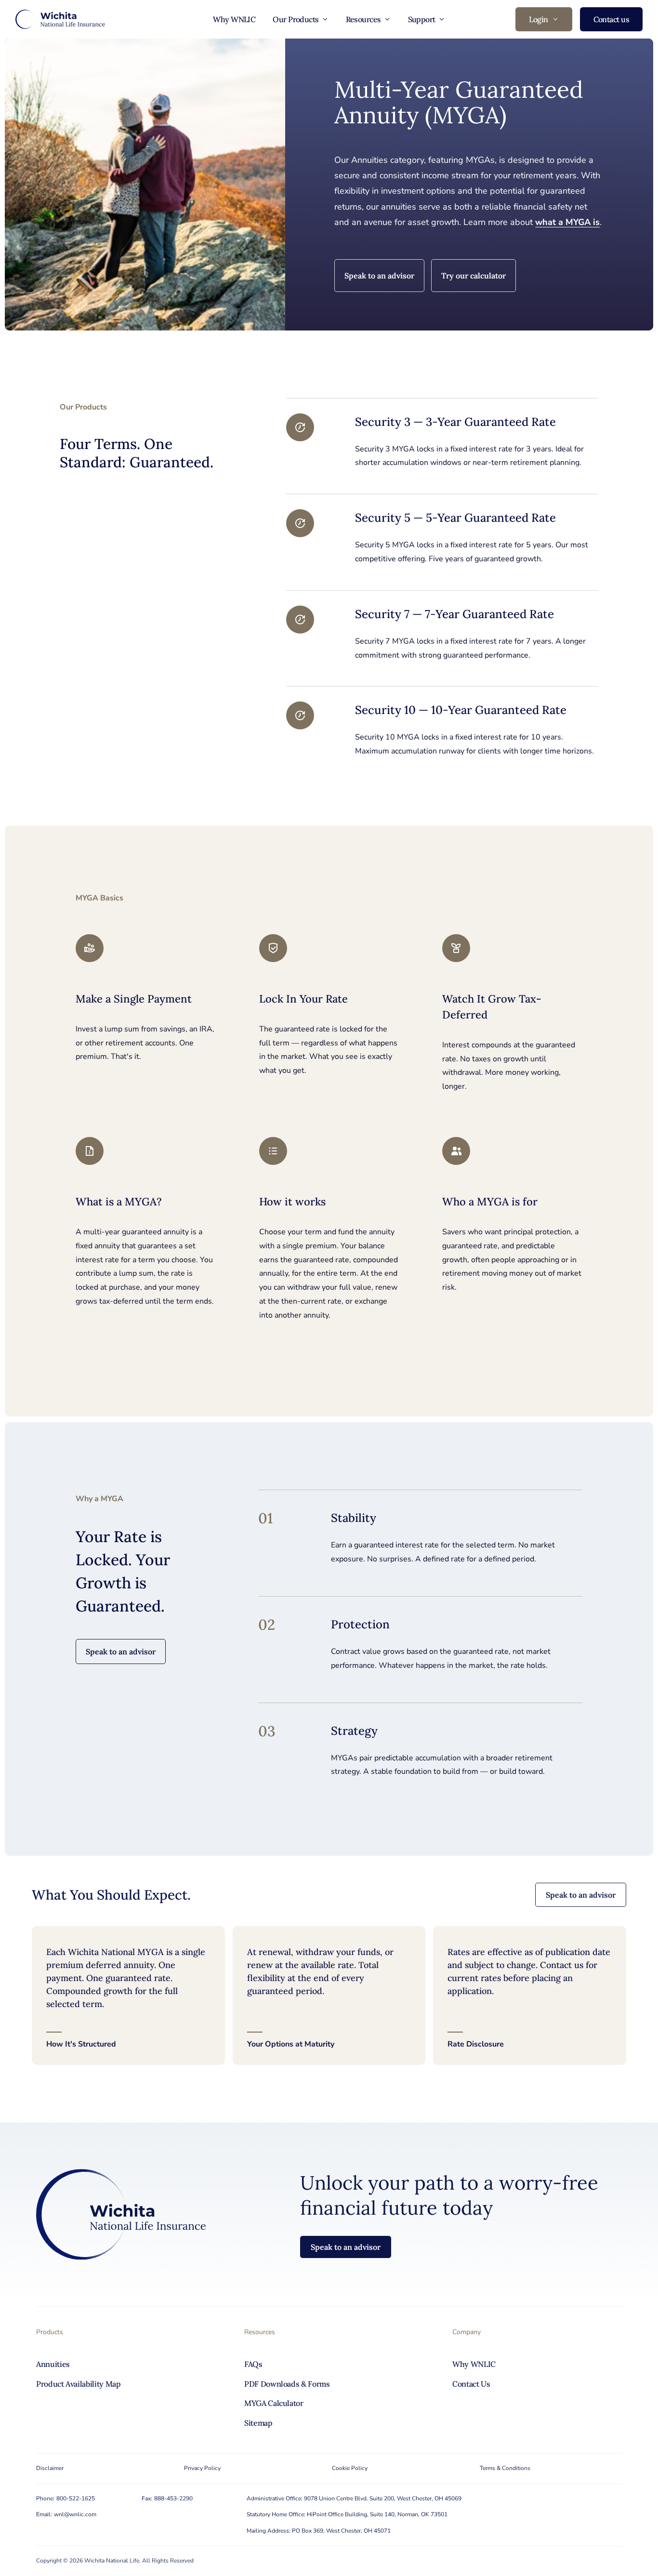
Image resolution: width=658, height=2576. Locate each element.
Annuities (53, 2364)
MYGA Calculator (274, 2403)
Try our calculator (474, 276)
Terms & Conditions (505, 2468)
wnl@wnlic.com (75, 2514)
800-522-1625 (76, 2498)
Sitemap (258, 2423)
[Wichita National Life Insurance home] (60, 19)
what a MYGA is (567, 222)
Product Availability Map (79, 2384)
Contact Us (471, 2384)
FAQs (253, 2364)
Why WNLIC (234, 19)
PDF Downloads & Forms (287, 2384)
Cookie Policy (350, 2468)
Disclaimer (50, 2468)
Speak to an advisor (379, 276)
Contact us (611, 19)
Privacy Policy (202, 2468)
